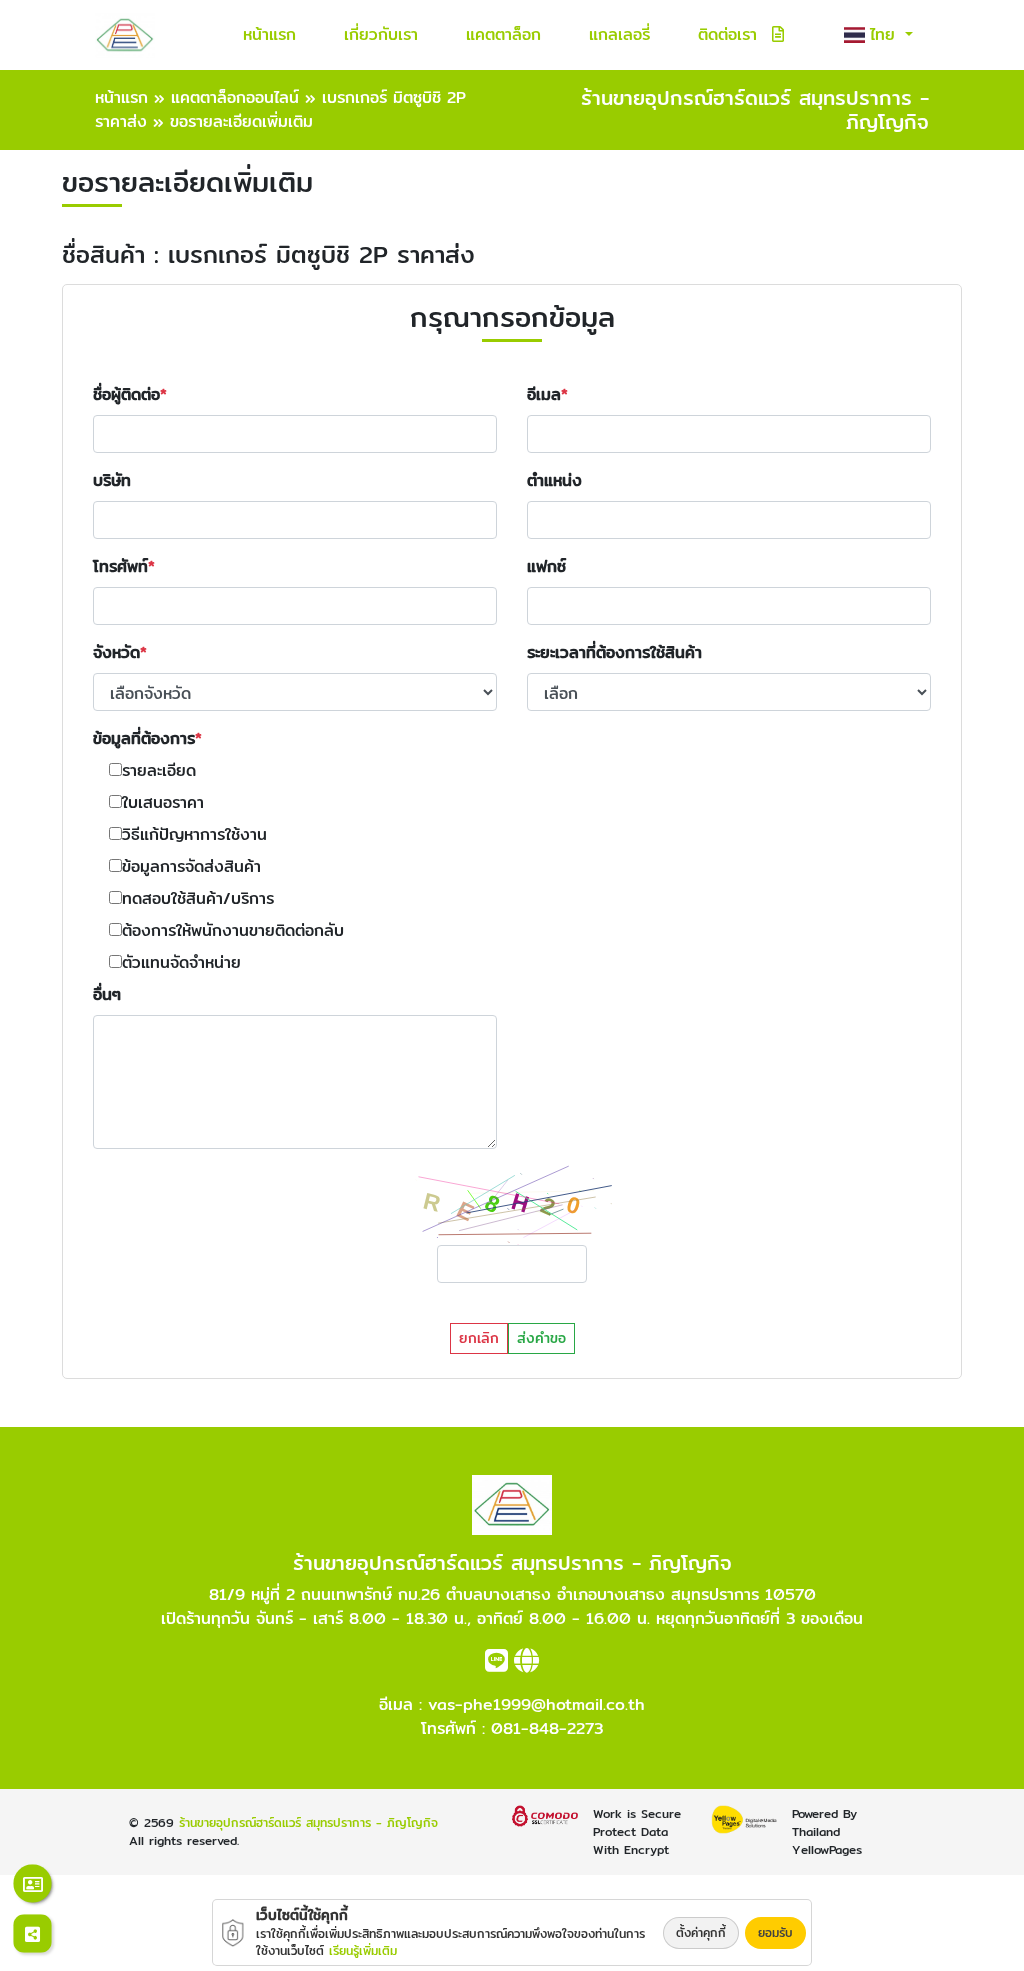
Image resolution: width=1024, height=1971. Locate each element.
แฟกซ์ (546, 567)
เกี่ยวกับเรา (381, 34)
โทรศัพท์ (120, 567)
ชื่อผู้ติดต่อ (126, 395)
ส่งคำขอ (541, 1338)
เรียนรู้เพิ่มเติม (363, 1950)
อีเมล (544, 395)
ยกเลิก (479, 1338)
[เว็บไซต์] (526, 1664)
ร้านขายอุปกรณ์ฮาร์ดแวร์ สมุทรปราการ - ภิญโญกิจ (308, 1822)
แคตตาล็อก (503, 34)
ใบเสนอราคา (163, 803)
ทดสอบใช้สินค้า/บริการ (198, 899)
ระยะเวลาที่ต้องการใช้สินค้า (614, 653)
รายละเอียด (159, 771)
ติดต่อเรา (727, 34)
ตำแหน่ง (554, 481)
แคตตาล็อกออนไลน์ (235, 97)
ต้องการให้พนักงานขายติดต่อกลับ (233, 931)
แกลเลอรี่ (619, 34)
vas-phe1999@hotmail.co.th (536, 1704)
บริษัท (112, 481)
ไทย (885, 34)
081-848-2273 (547, 1728)
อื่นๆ (107, 995)
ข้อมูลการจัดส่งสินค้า (191, 867)
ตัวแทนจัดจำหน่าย (181, 963)
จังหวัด (116, 653)
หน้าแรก (269, 34)
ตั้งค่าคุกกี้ (701, 1932)
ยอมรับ (775, 1932)
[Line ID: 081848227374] (496, 1664)
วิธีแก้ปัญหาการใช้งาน (194, 835)
